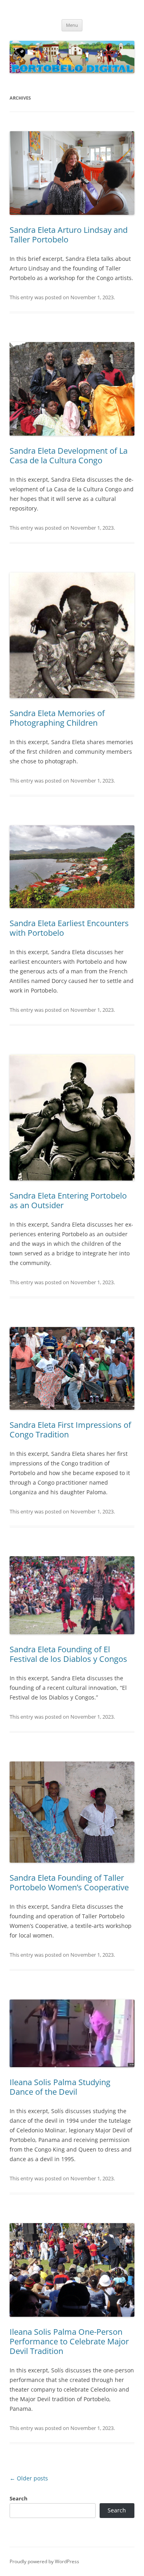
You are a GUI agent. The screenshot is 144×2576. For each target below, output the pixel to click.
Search (19, 2498)
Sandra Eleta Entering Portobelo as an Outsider (68, 1200)
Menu (72, 25)
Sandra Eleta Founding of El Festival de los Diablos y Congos (68, 1654)
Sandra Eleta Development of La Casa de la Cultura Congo (69, 455)
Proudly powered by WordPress (44, 2561)
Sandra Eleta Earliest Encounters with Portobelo (69, 928)
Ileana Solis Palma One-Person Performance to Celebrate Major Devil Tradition (69, 2341)
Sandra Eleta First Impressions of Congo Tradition (70, 1430)
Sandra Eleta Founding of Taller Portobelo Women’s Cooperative (69, 1882)
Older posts (29, 2478)
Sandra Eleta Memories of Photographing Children (57, 718)
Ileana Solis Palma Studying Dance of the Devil (60, 2087)
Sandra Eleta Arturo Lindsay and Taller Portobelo (69, 235)
